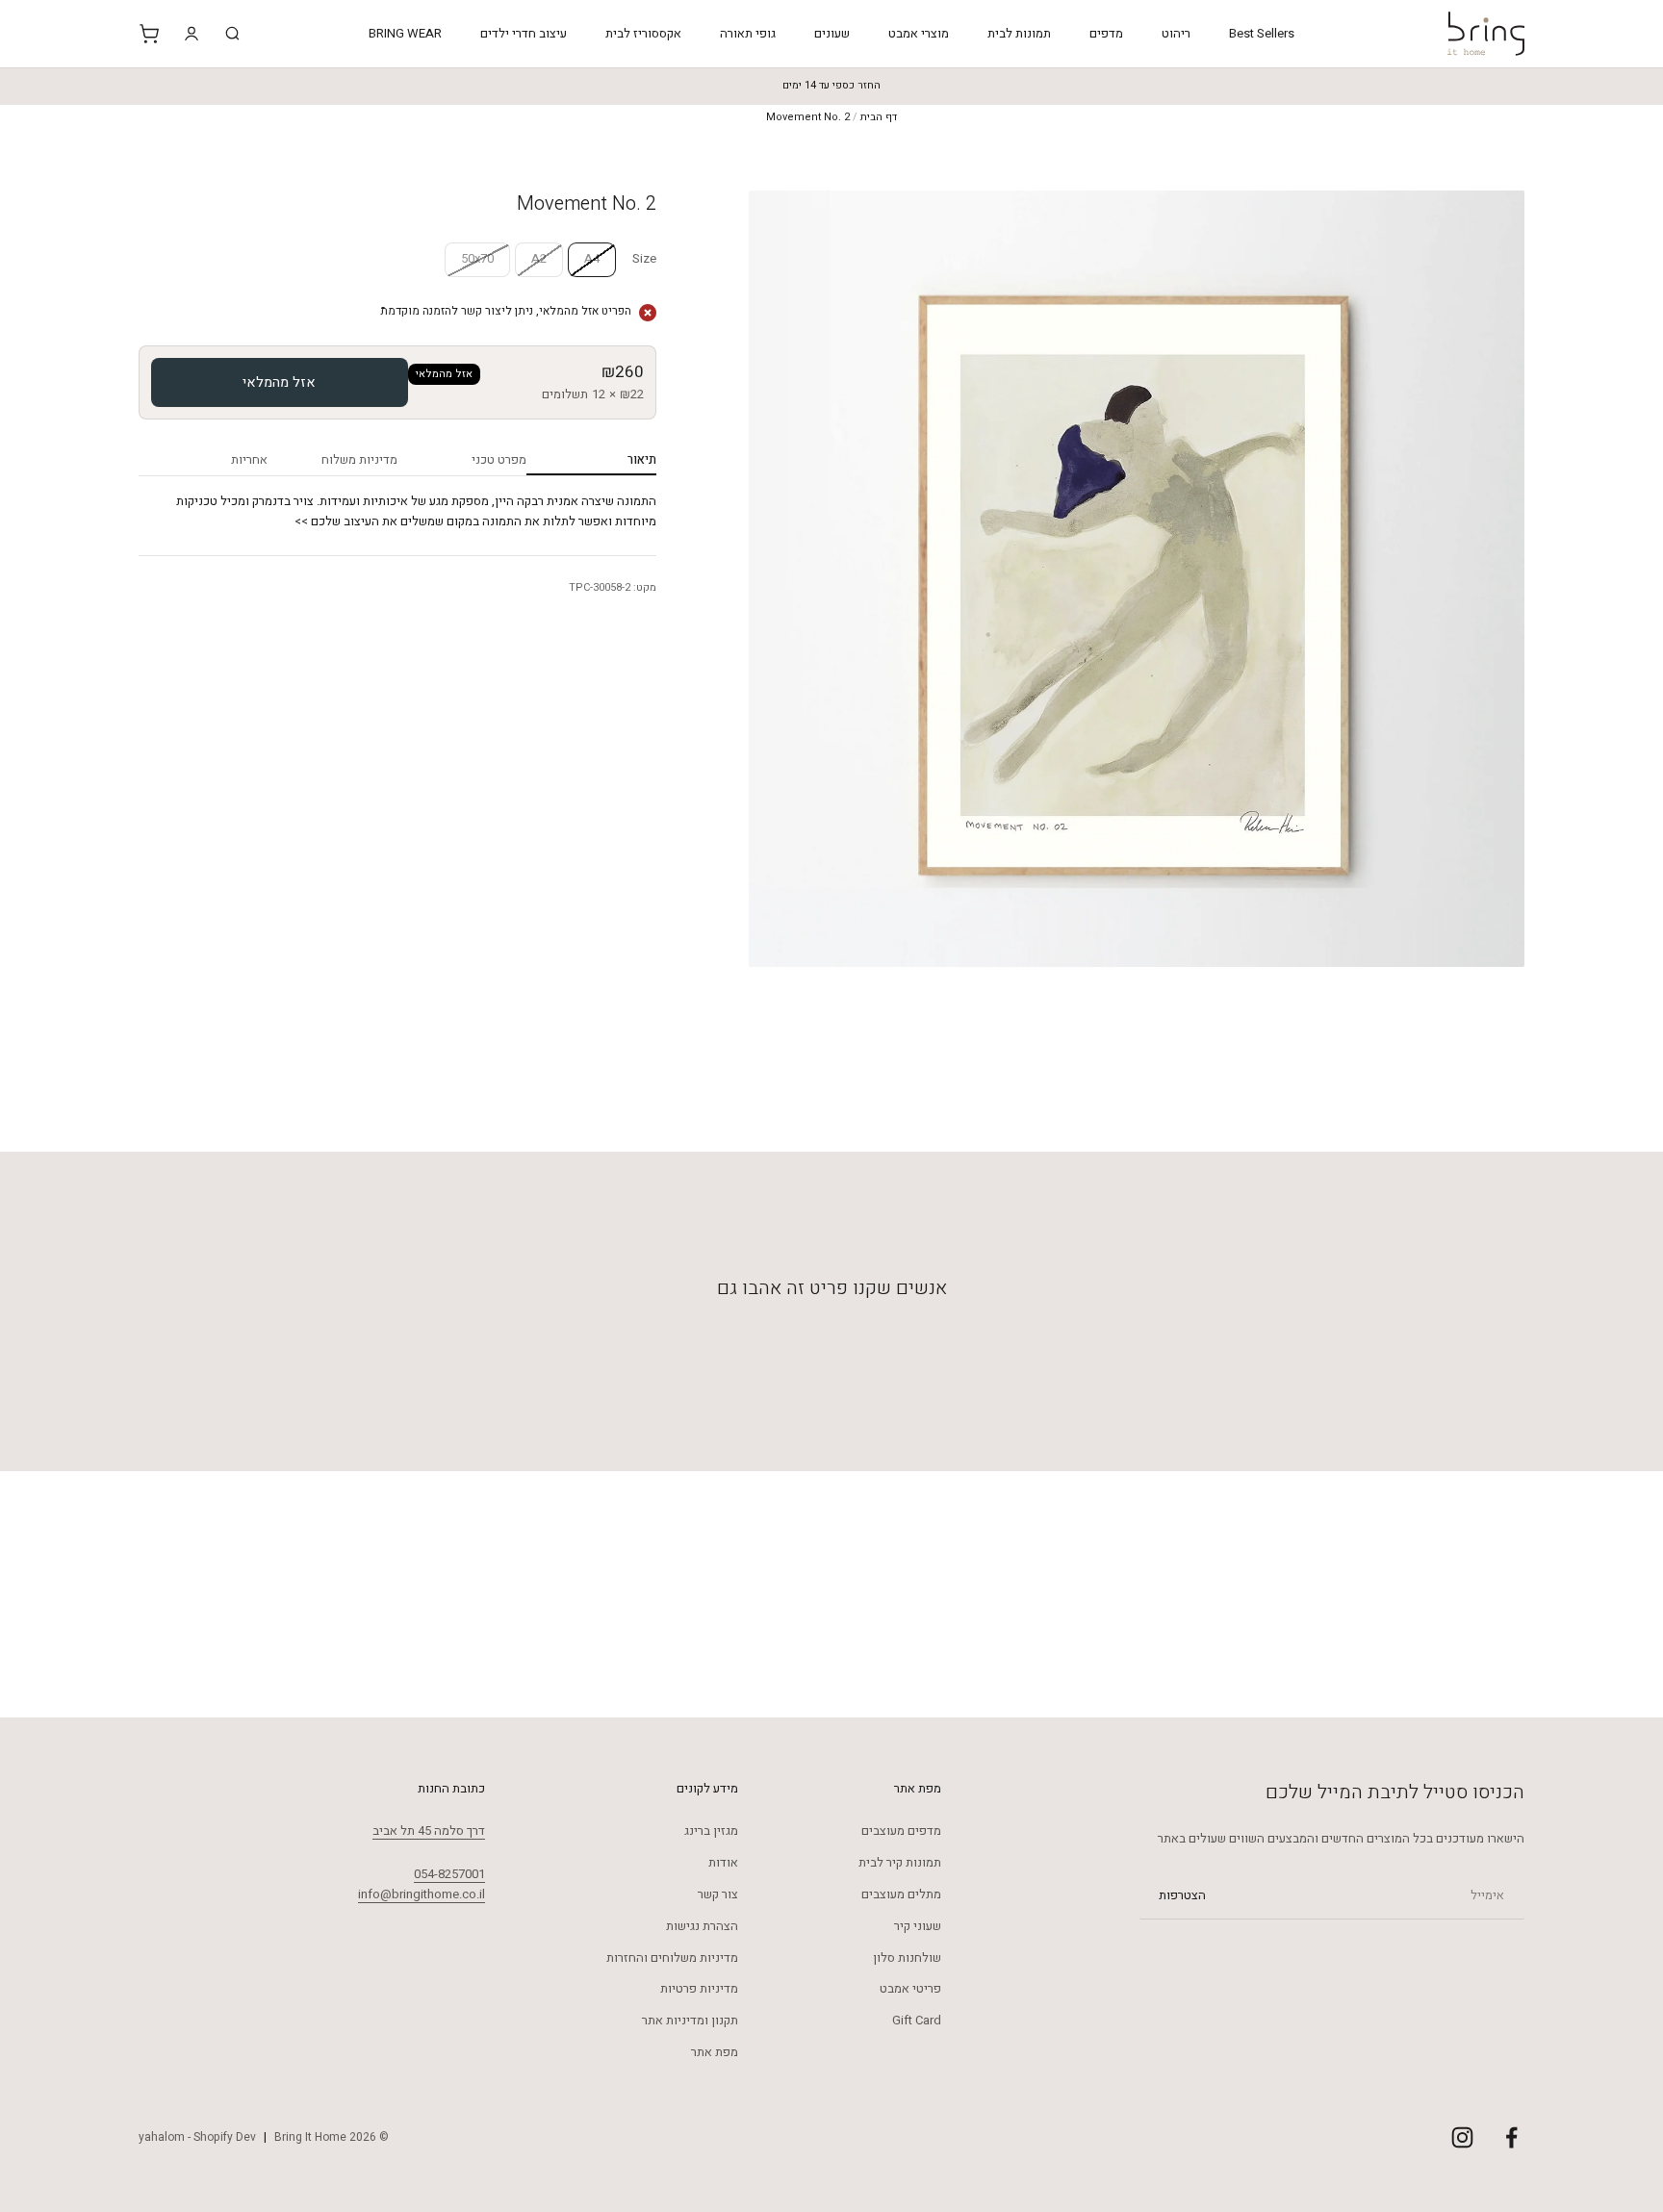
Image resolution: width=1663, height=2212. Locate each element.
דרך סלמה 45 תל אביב (429, 1831)
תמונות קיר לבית (900, 1862)
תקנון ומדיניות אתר (690, 2020)
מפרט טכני (499, 459)
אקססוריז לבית (643, 33)
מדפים (1106, 33)
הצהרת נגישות (702, 1926)
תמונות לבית (1019, 33)
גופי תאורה (748, 33)
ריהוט (1176, 33)
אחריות (249, 459)
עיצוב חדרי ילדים (524, 33)
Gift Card (917, 2020)
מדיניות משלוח (359, 459)
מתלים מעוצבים (901, 1894)
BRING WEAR (405, 33)
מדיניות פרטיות (699, 1988)
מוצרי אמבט (919, 33)
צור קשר (718, 1894)
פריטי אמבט (910, 1988)
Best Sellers (1262, 33)
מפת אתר (715, 2052)
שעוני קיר (918, 1926)
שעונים (832, 33)
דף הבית (879, 117)
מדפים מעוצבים (901, 1831)
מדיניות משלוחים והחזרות (672, 1958)
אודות (723, 1862)
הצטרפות (1182, 1895)
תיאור (641, 459)
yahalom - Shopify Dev (197, 2137)
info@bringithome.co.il (422, 1894)
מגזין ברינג (711, 1831)
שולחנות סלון (907, 1958)
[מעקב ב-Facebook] (1511, 2137)
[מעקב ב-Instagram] (1462, 2137)
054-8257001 (449, 1874)
